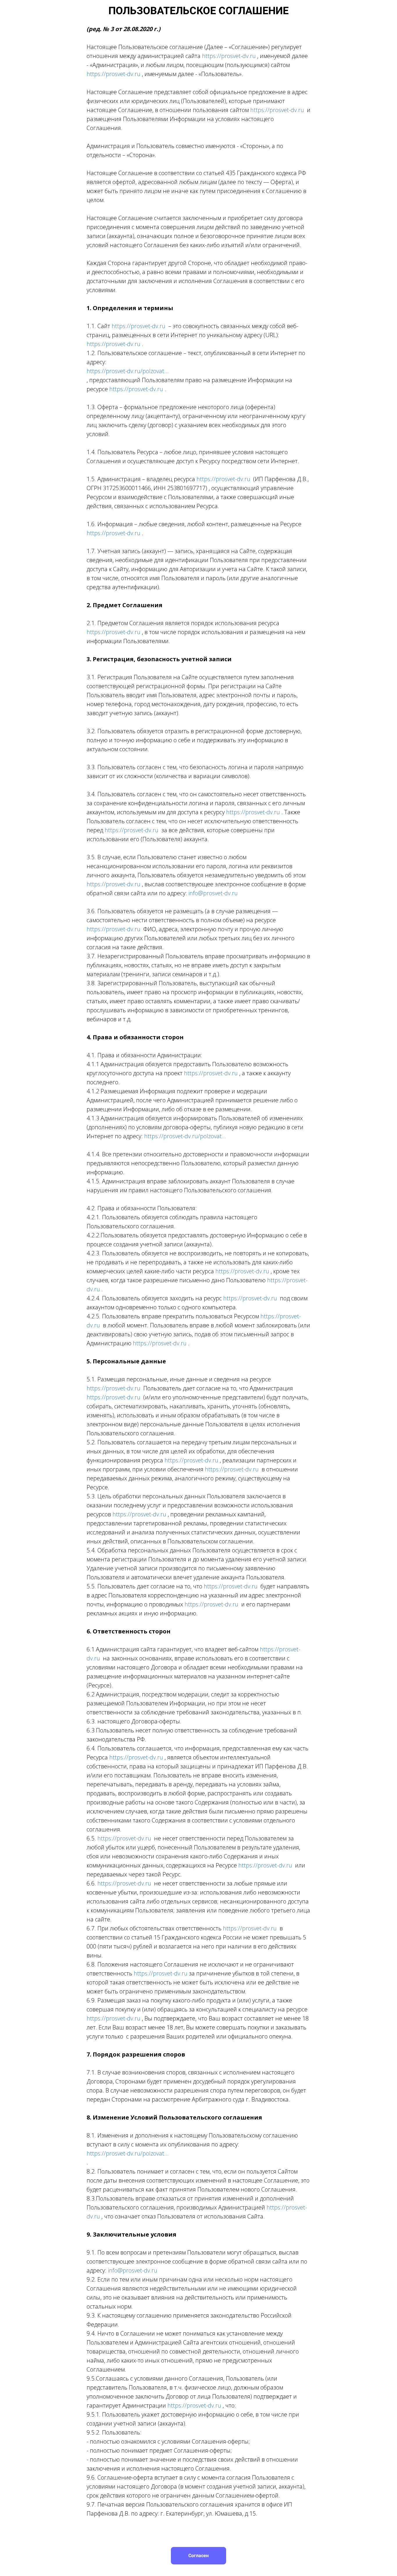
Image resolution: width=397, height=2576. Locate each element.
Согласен (199, 2556)
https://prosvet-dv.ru (230, 56)
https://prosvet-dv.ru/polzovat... (128, 371)
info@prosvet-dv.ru (213, 893)
